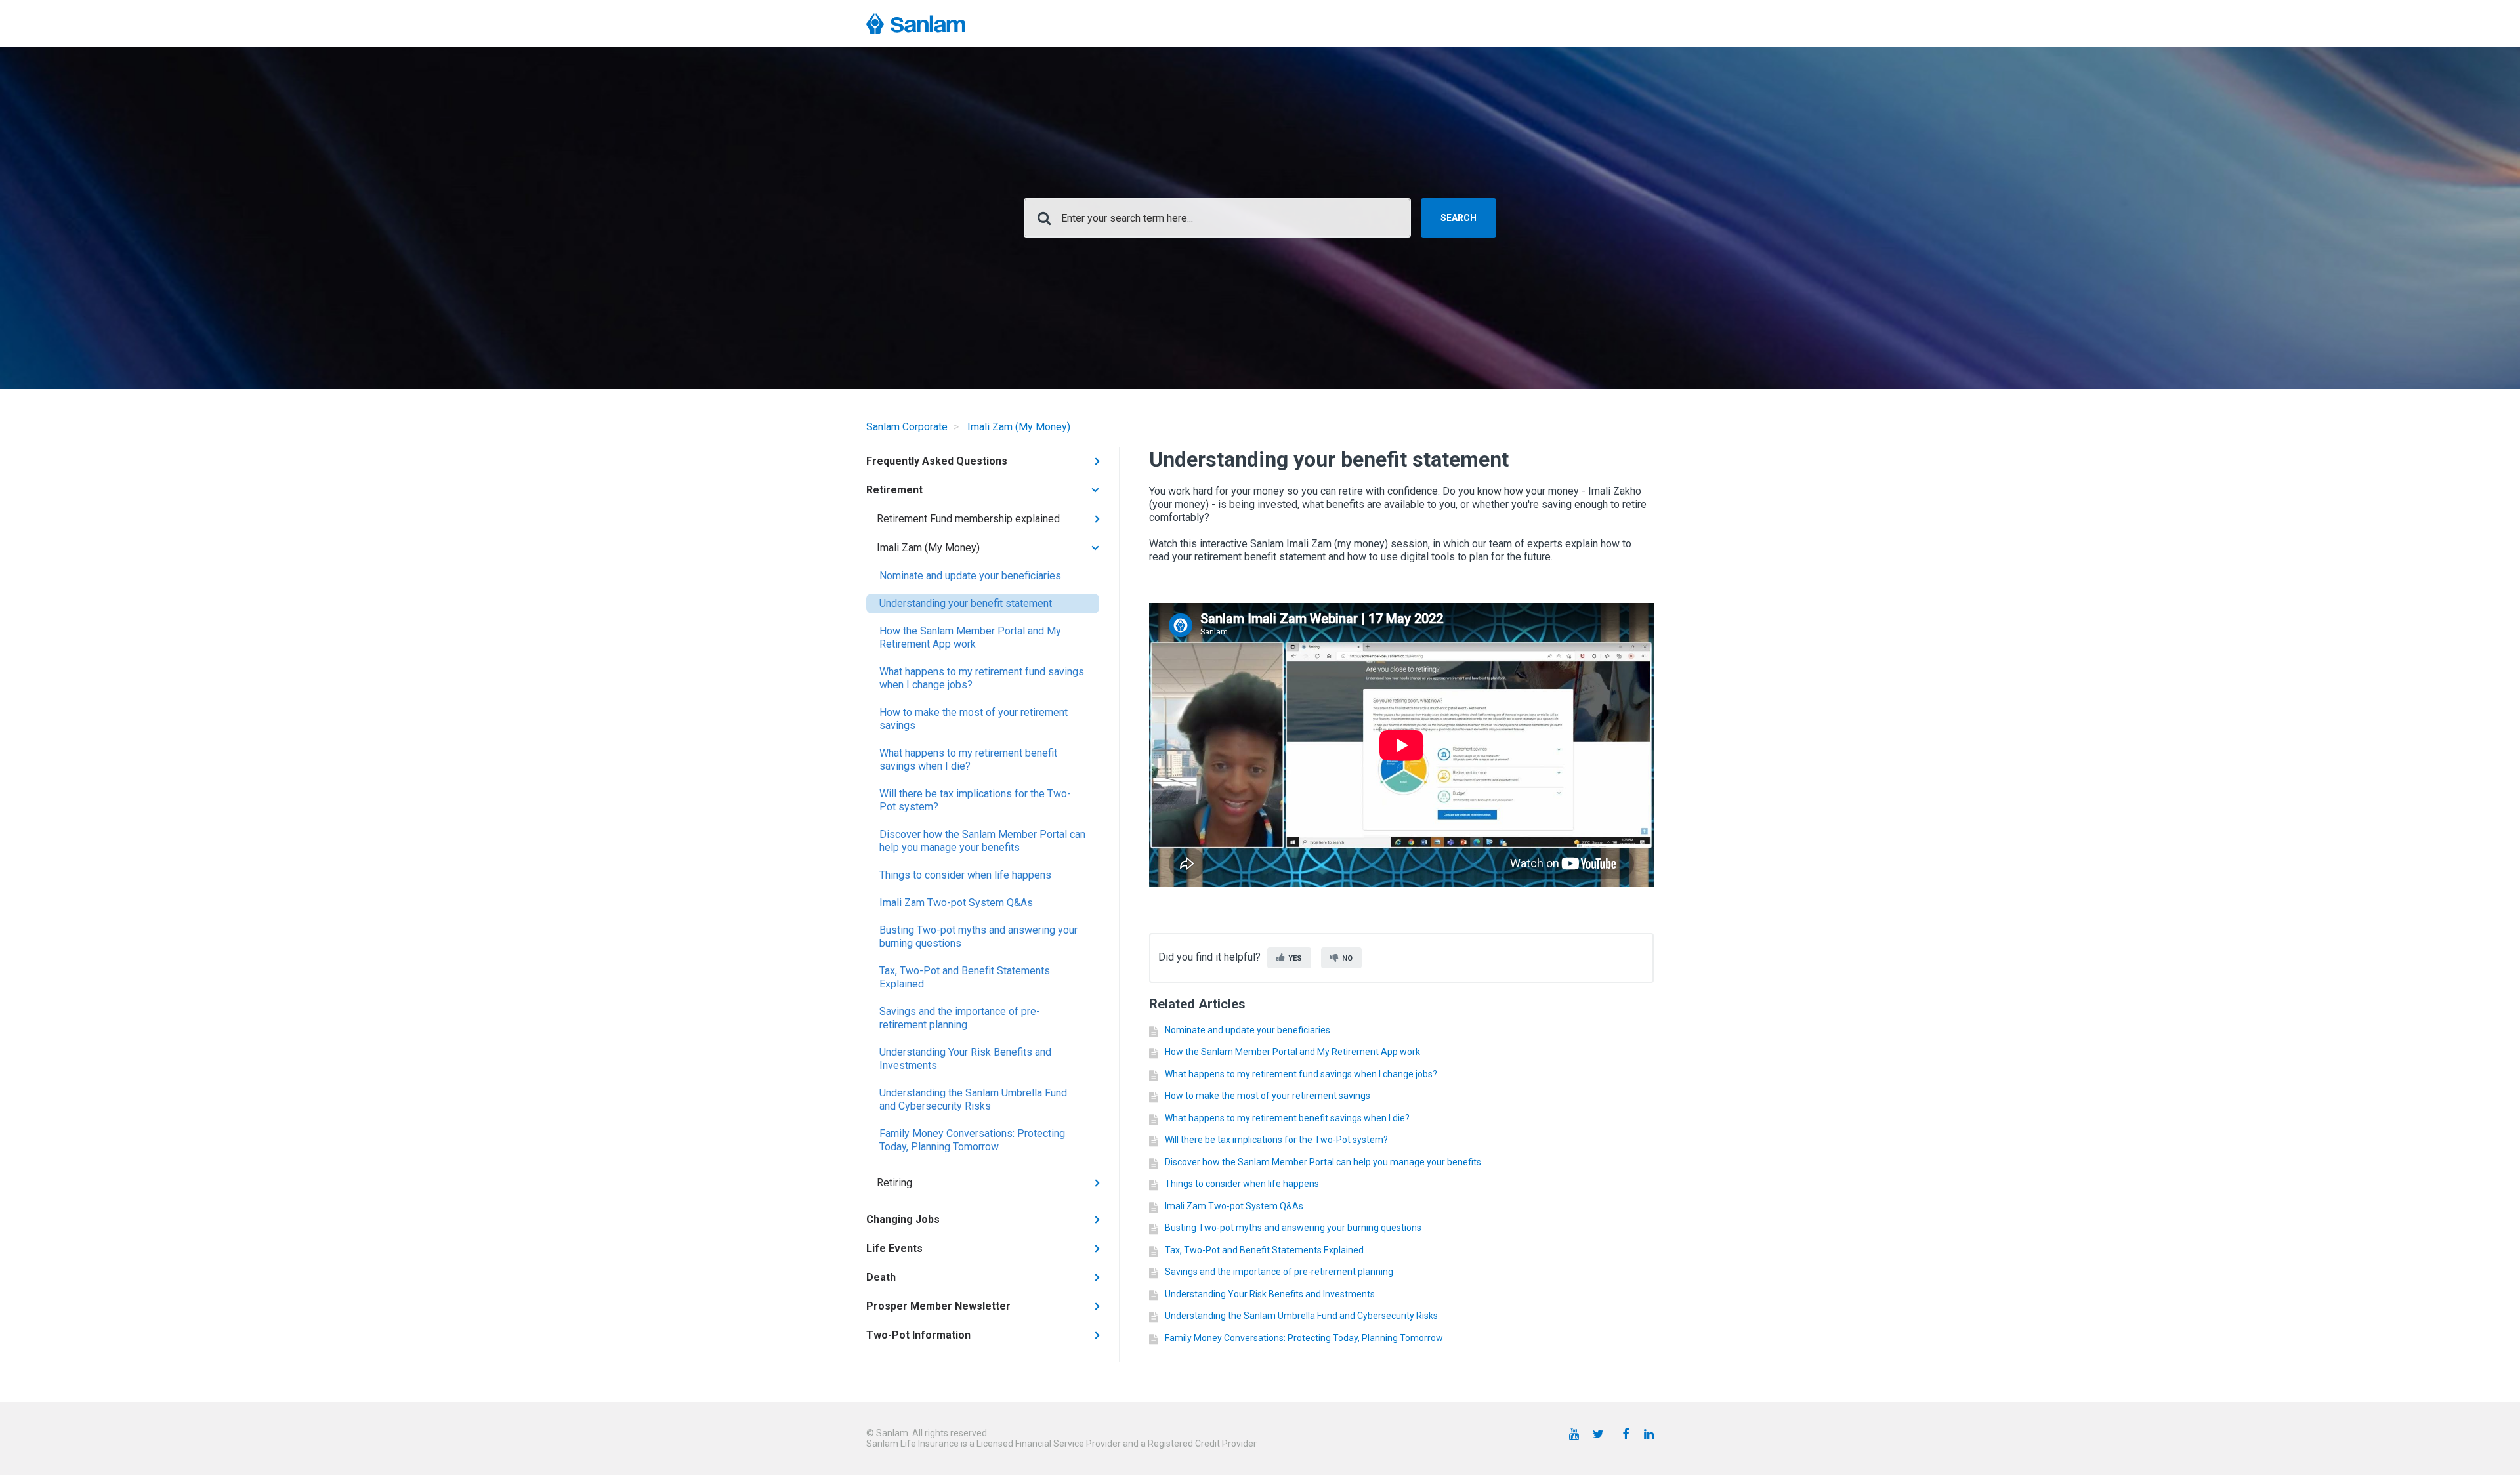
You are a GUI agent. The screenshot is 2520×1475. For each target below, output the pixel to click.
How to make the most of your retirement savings (974, 719)
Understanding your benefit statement (966, 603)
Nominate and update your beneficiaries (970, 576)
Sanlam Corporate (907, 427)
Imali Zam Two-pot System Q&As (956, 903)
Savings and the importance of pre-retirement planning (960, 1018)
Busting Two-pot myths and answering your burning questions (978, 937)
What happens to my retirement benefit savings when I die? (968, 759)
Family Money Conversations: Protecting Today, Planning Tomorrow (972, 1140)
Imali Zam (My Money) (1019, 427)
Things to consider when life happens (965, 875)
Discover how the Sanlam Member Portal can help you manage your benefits (982, 841)
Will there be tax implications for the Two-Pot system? (975, 800)
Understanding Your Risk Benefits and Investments (965, 1059)
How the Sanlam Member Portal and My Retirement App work (970, 637)
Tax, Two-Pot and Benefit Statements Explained (965, 977)
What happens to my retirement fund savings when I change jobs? (982, 678)
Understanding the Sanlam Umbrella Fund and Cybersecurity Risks (973, 1099)
